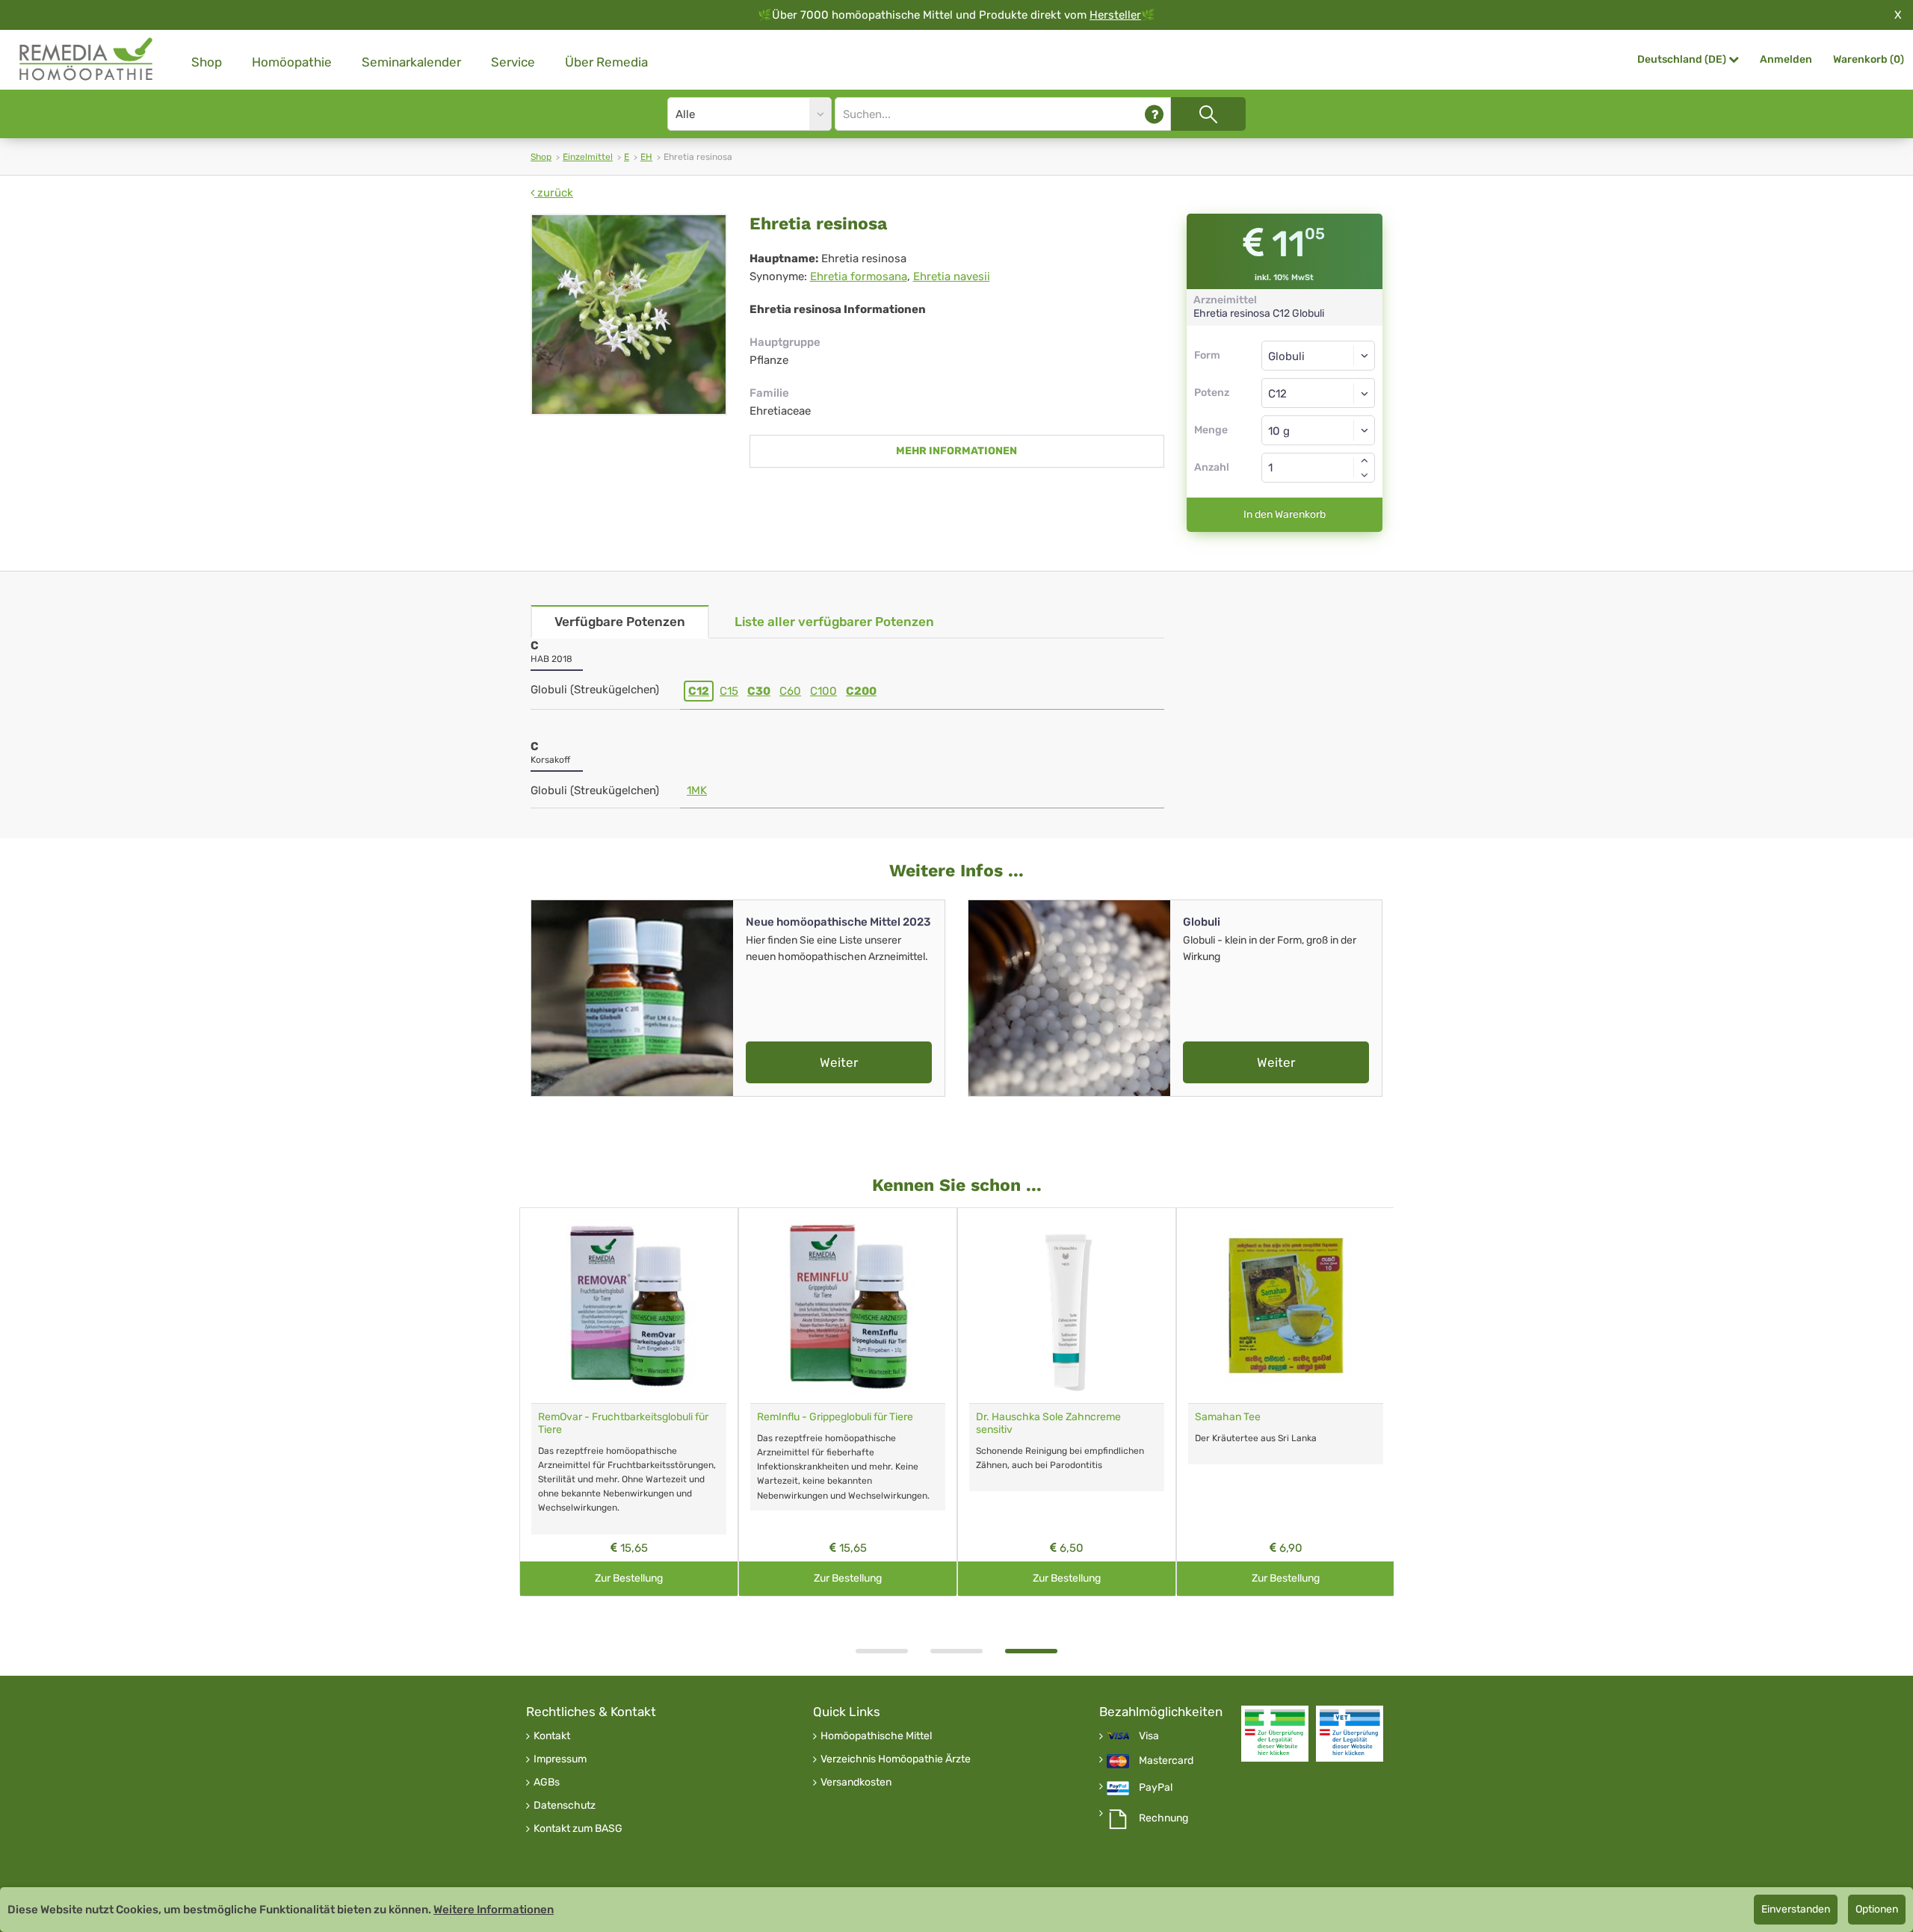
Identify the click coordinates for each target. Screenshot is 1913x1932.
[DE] (87, 59)
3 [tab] (1031, 1651)
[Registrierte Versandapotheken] (1275, 1734)
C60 (790, 691)
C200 (861, 691)
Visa (1149, 1736)
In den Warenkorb (1285, 514)
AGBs (547, 1783)
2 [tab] (956, 1651)
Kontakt (552, 1736)
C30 (759, 691)
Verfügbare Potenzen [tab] (620, 622)
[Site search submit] (1208, 114)
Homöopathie (292, 62)
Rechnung (1163, 1818)
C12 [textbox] (1277, 394)
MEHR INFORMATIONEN (956, 451)
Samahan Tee (1228, 1417)
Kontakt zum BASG (578, 1829)
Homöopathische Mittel (876, 1736)
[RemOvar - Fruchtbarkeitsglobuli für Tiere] (629, 1306)
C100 (823, 691)
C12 (699, 691)
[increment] (1365, 460)
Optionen (1877, 1909)
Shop (207, 62)
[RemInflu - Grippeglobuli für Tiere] (848, 1306)
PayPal (1156, 1788)
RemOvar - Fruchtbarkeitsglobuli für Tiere (623, 1423)
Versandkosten (856, 1783)
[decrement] (1365, 475)
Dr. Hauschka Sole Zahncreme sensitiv (1048, 1423)
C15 (729, 691)
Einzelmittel (588, 157)
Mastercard (1166, 1761)
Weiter (839, 1062)
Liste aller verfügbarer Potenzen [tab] (834, 622)
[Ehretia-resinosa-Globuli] (629, 315)
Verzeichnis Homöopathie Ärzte (896, 1759)
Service (513, 62)
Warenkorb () (1869, 59)
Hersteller (1115, 15)
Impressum (560, 1759)
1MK (697, 790)
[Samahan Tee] (1286, 1306)
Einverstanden (1796, 1909)
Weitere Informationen (494, 1910)
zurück (554, 193)
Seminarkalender (411, 62)
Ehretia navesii (952, 276)
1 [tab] (882, 1651)
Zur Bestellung (629, 1578)
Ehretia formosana (859, 276)
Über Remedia (606, 62)
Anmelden (1786, 59)
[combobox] (1319, 393)
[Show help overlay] (1154, 114)
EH (646, 157)
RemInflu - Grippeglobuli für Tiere (835, 1417)
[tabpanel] (1067, 1402)
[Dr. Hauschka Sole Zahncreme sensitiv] (1067, 1306)
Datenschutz (565, 1806)
